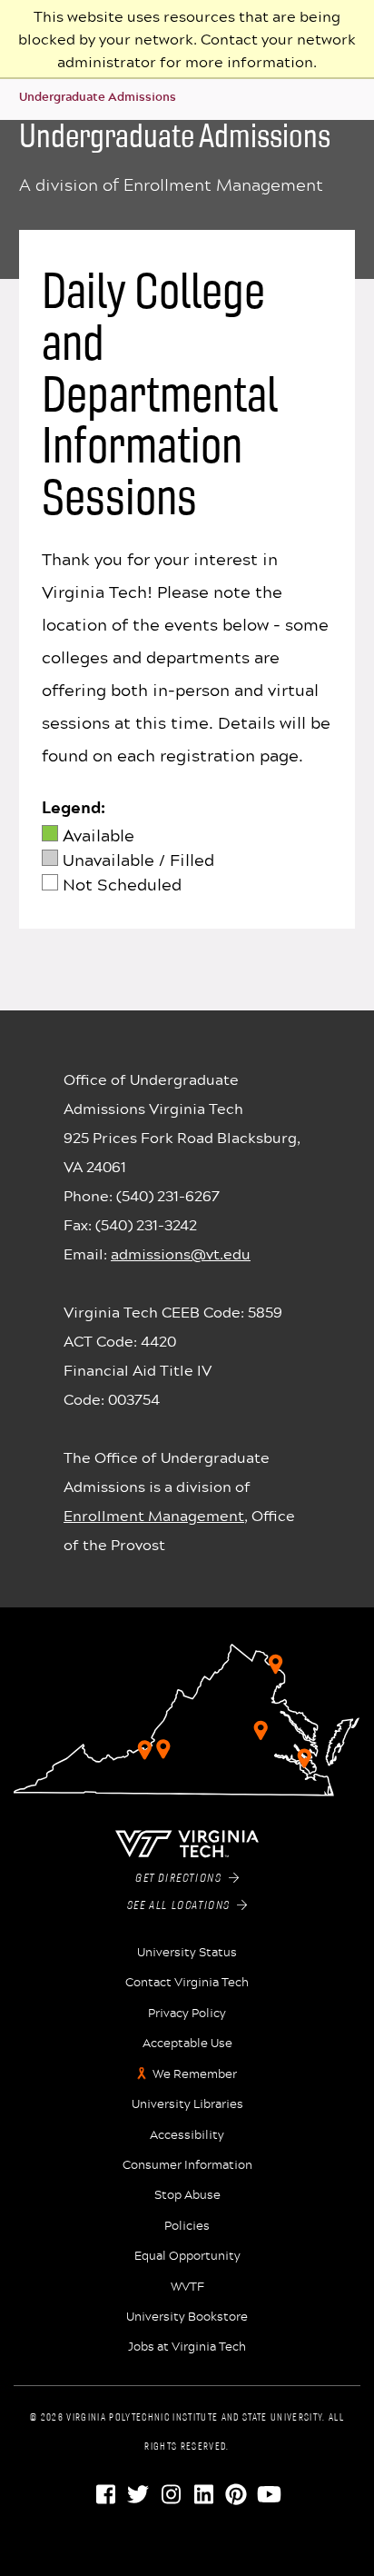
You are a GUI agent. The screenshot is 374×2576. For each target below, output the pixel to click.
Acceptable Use (187, 2043)
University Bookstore (187, 2316)
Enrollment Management (154, 1515)
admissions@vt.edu (181, 1253)
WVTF (187, 2286)
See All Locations (182, 1906)
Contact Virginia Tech (187, 1982)
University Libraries (187, 2104)
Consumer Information (187, 2164)
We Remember (195, 2074)
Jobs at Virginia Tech (187, 2346)
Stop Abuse (187, 2194)
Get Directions (182, 1879)
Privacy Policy (187, 2013)
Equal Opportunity (187, 2255)
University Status (187, 1952)
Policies (187, 2225)
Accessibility (187, 2134)
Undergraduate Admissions (98, 96)
